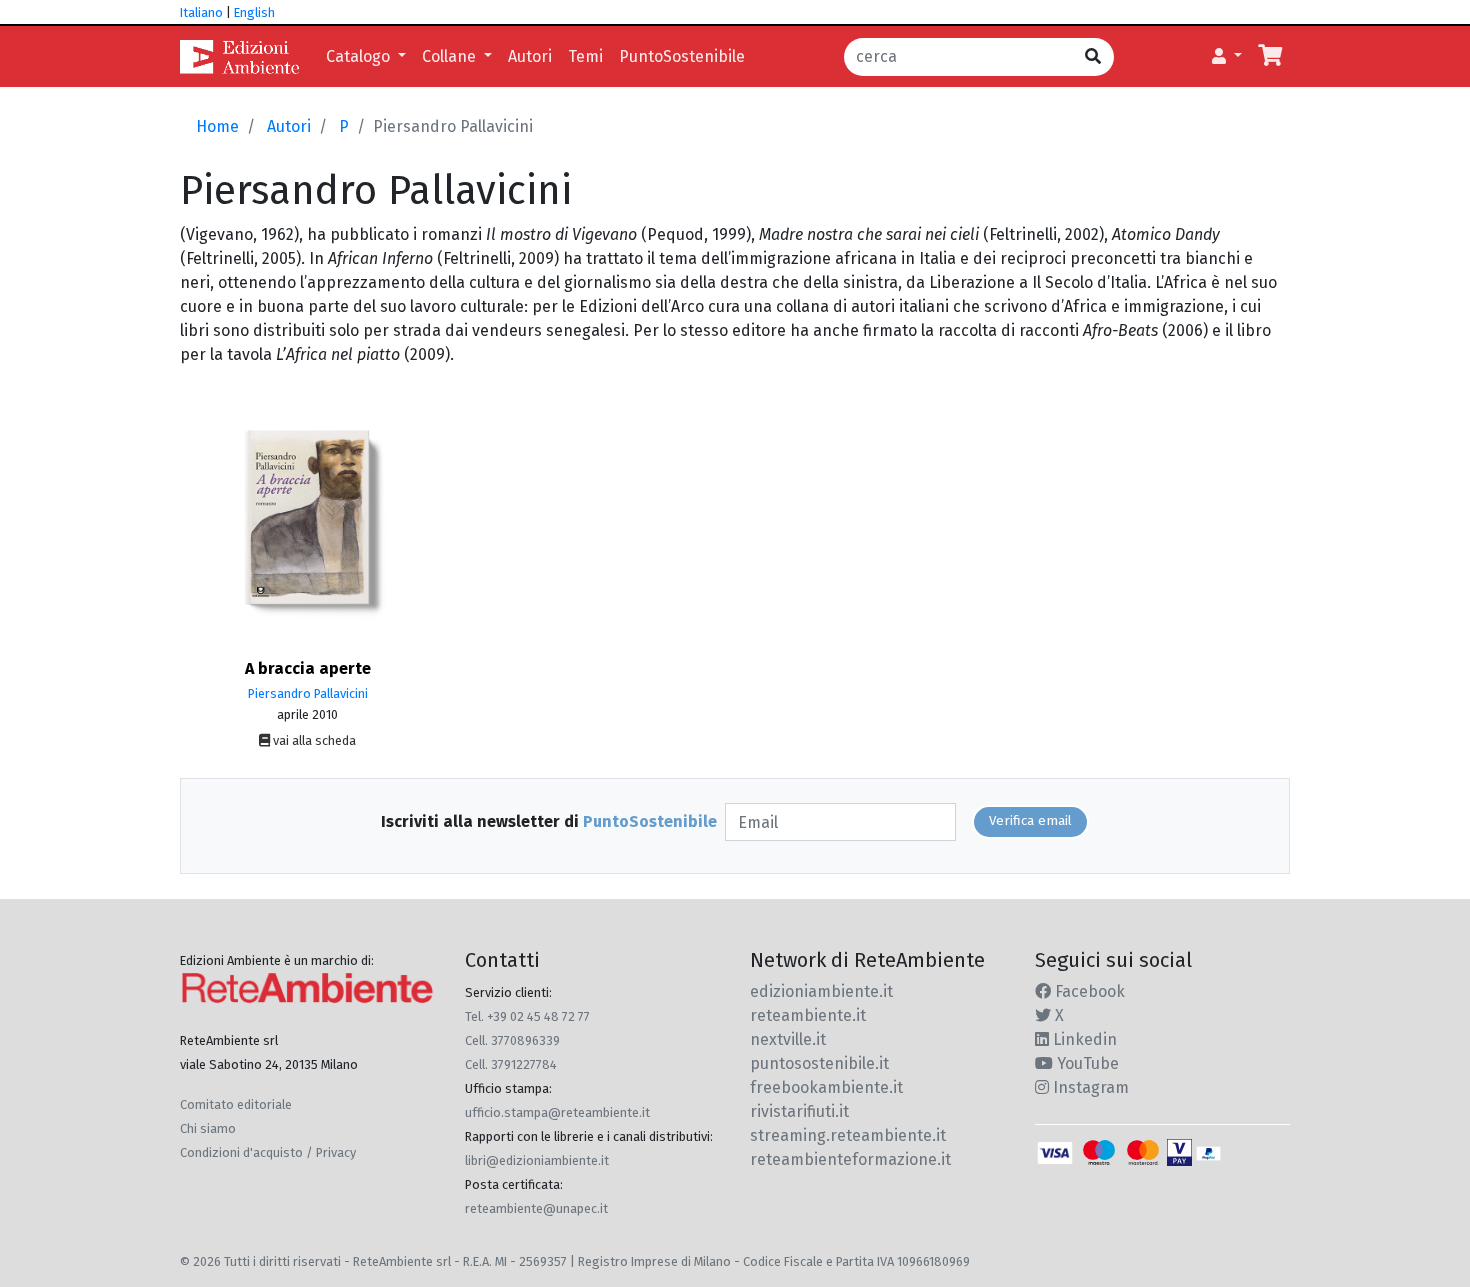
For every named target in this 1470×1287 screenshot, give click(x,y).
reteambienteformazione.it (850, 1159)
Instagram (1089, 1087)
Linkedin (1083, 1039)
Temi (585, 56)
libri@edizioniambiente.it (537, 1160)
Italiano (201, 12)
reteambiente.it (808, 1015)
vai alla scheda (313, 740)
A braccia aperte (308, 668)
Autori (530, 56)
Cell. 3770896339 (512, 1040)
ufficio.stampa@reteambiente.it (557, 1112)
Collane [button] (451, 56)
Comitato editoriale (236, 1104)
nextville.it (788, 1039)
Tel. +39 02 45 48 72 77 (527, 1016)
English (254, 12)
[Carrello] (1270, 57)
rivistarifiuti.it (799, 1111)
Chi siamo (208, 1128)
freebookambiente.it (826, 1087)
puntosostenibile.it (819, 1063)
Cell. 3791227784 (511, 1064)
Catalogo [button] (360, 56)
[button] (1227, 57)
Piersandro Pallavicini (308, 693)
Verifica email (1030, 821)
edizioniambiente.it (821, 991)
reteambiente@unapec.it (536, 1208)
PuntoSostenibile (682, 56)
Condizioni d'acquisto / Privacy (268, 1152)
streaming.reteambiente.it (848, 1135)
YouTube (1086, 1063)
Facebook (1088, 991)
